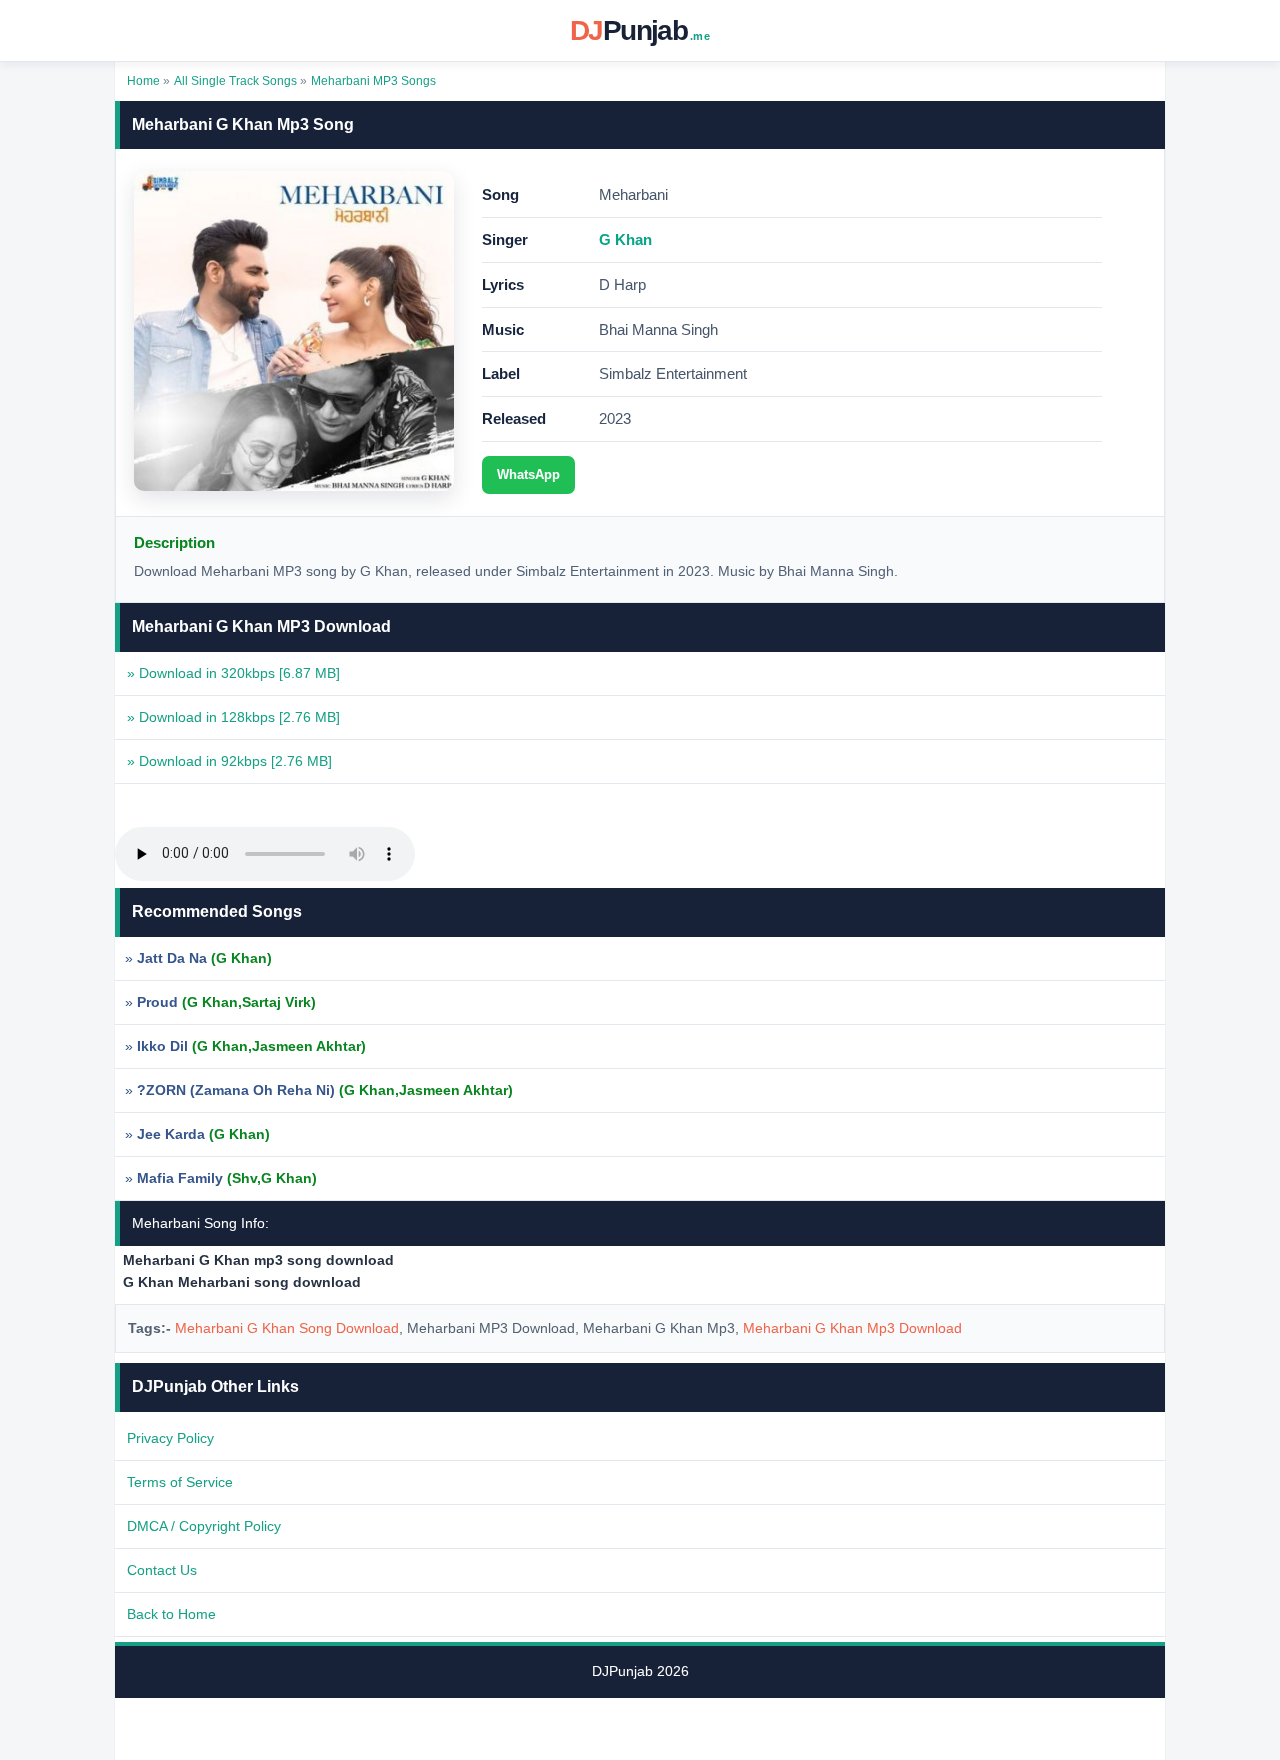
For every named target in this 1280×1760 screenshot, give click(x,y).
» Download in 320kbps (233, 673)
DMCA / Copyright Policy (204, 1526)
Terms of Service (180, 1482)
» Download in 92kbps (229, 761)
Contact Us (162, 1570)
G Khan (625, 239)
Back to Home (171, 1614)
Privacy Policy (170, 1438)
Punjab (640, 30)
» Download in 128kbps (233, 717)
